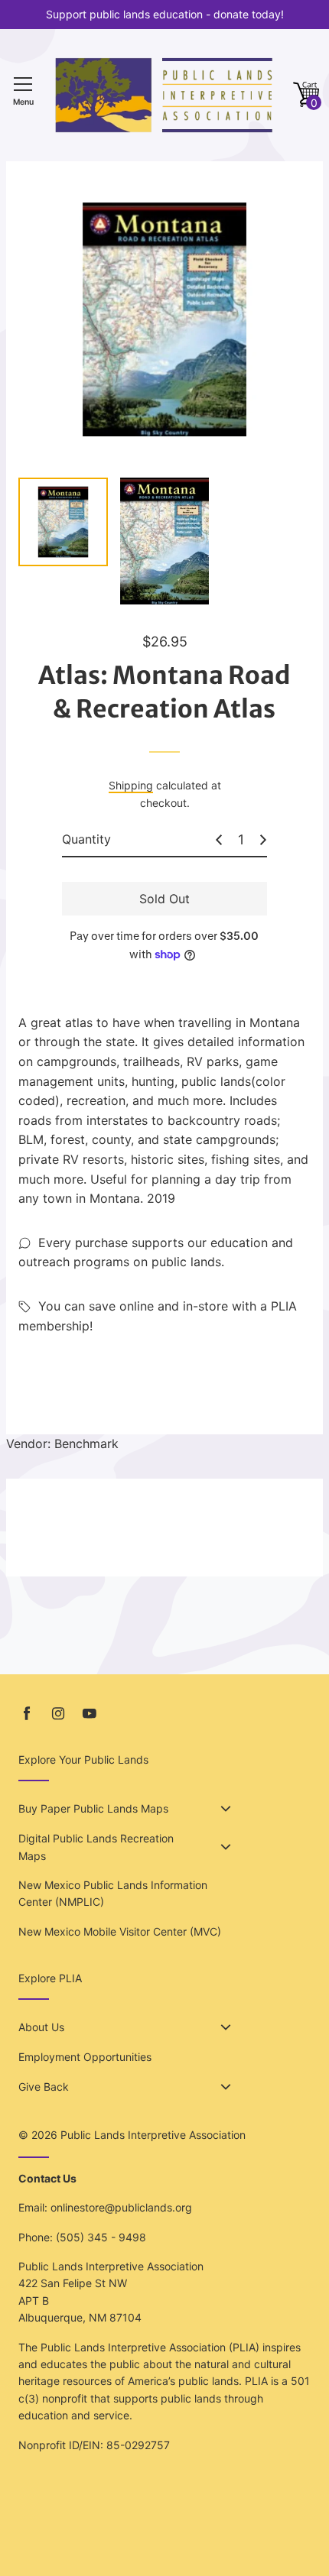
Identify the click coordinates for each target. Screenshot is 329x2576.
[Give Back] (226, 2087)
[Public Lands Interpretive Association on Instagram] (58, 1714)
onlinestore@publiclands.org (121, 2207)
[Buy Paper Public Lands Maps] (226, 1809)
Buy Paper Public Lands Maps (93, 1808)
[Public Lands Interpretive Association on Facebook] (27, 1714)
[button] (306, 95)
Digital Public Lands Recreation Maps (96, 1847)
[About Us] (226, 2027)
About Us (41, 2027)
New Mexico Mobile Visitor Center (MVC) (120, 1931)
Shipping (131, 785)
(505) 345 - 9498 (101, 2237)
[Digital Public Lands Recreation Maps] (226, 1847)
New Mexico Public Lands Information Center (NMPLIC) (113, 1893)
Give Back (44, 2087)
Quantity (86, 839)
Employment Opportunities (85, 2057)
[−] (219, 840)
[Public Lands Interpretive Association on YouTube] (90, 1714)
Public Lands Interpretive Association (153, 2135)
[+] (263, 840)
